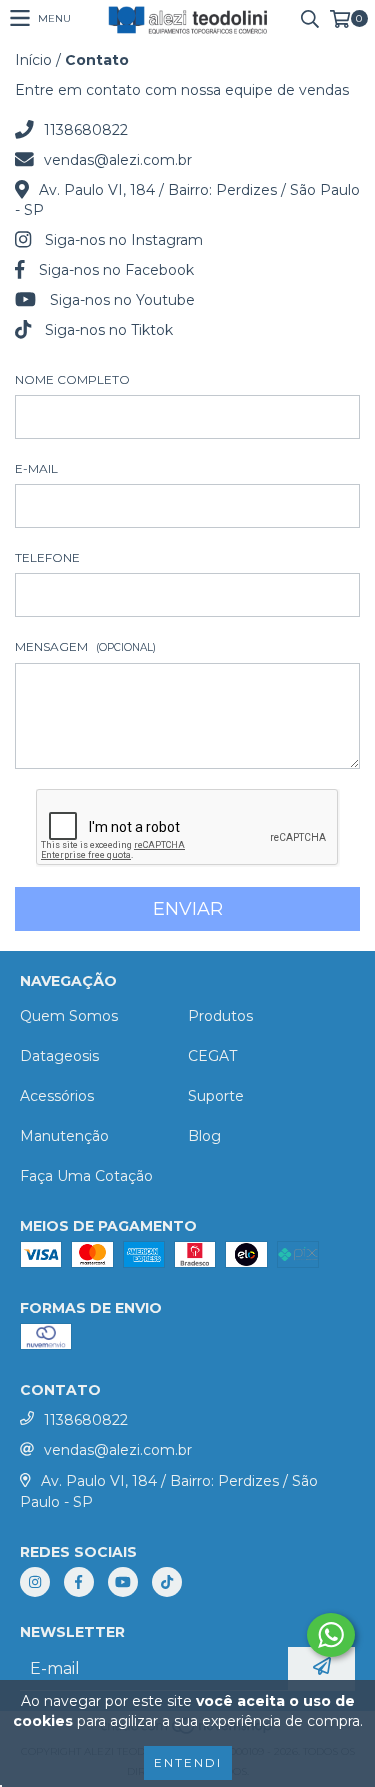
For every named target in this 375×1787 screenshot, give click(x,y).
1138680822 (86, 130)
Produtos (220, 1016)
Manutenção (64, 1136)
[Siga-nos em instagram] (35, 1582)
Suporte (216, 1096)
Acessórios (57, 1096)
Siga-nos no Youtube (122, 300)
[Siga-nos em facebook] (79, 1582)
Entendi (188, 1762)
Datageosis (59, 1056)
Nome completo (72, 379)
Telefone (47, 557)
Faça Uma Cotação (86, 1176)
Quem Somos (69, 1016)
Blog (204, 1136)
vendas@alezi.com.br (118, 160)
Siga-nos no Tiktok (109, 330)
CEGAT (212, 1056)
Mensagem (85, 646)
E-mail (36, 468)
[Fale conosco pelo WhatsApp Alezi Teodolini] (331, 1635)
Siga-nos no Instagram (124, 240)
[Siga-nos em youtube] (123, 1582)
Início (33, 60)
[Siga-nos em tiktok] (167, 1582)
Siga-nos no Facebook (116, 270)
